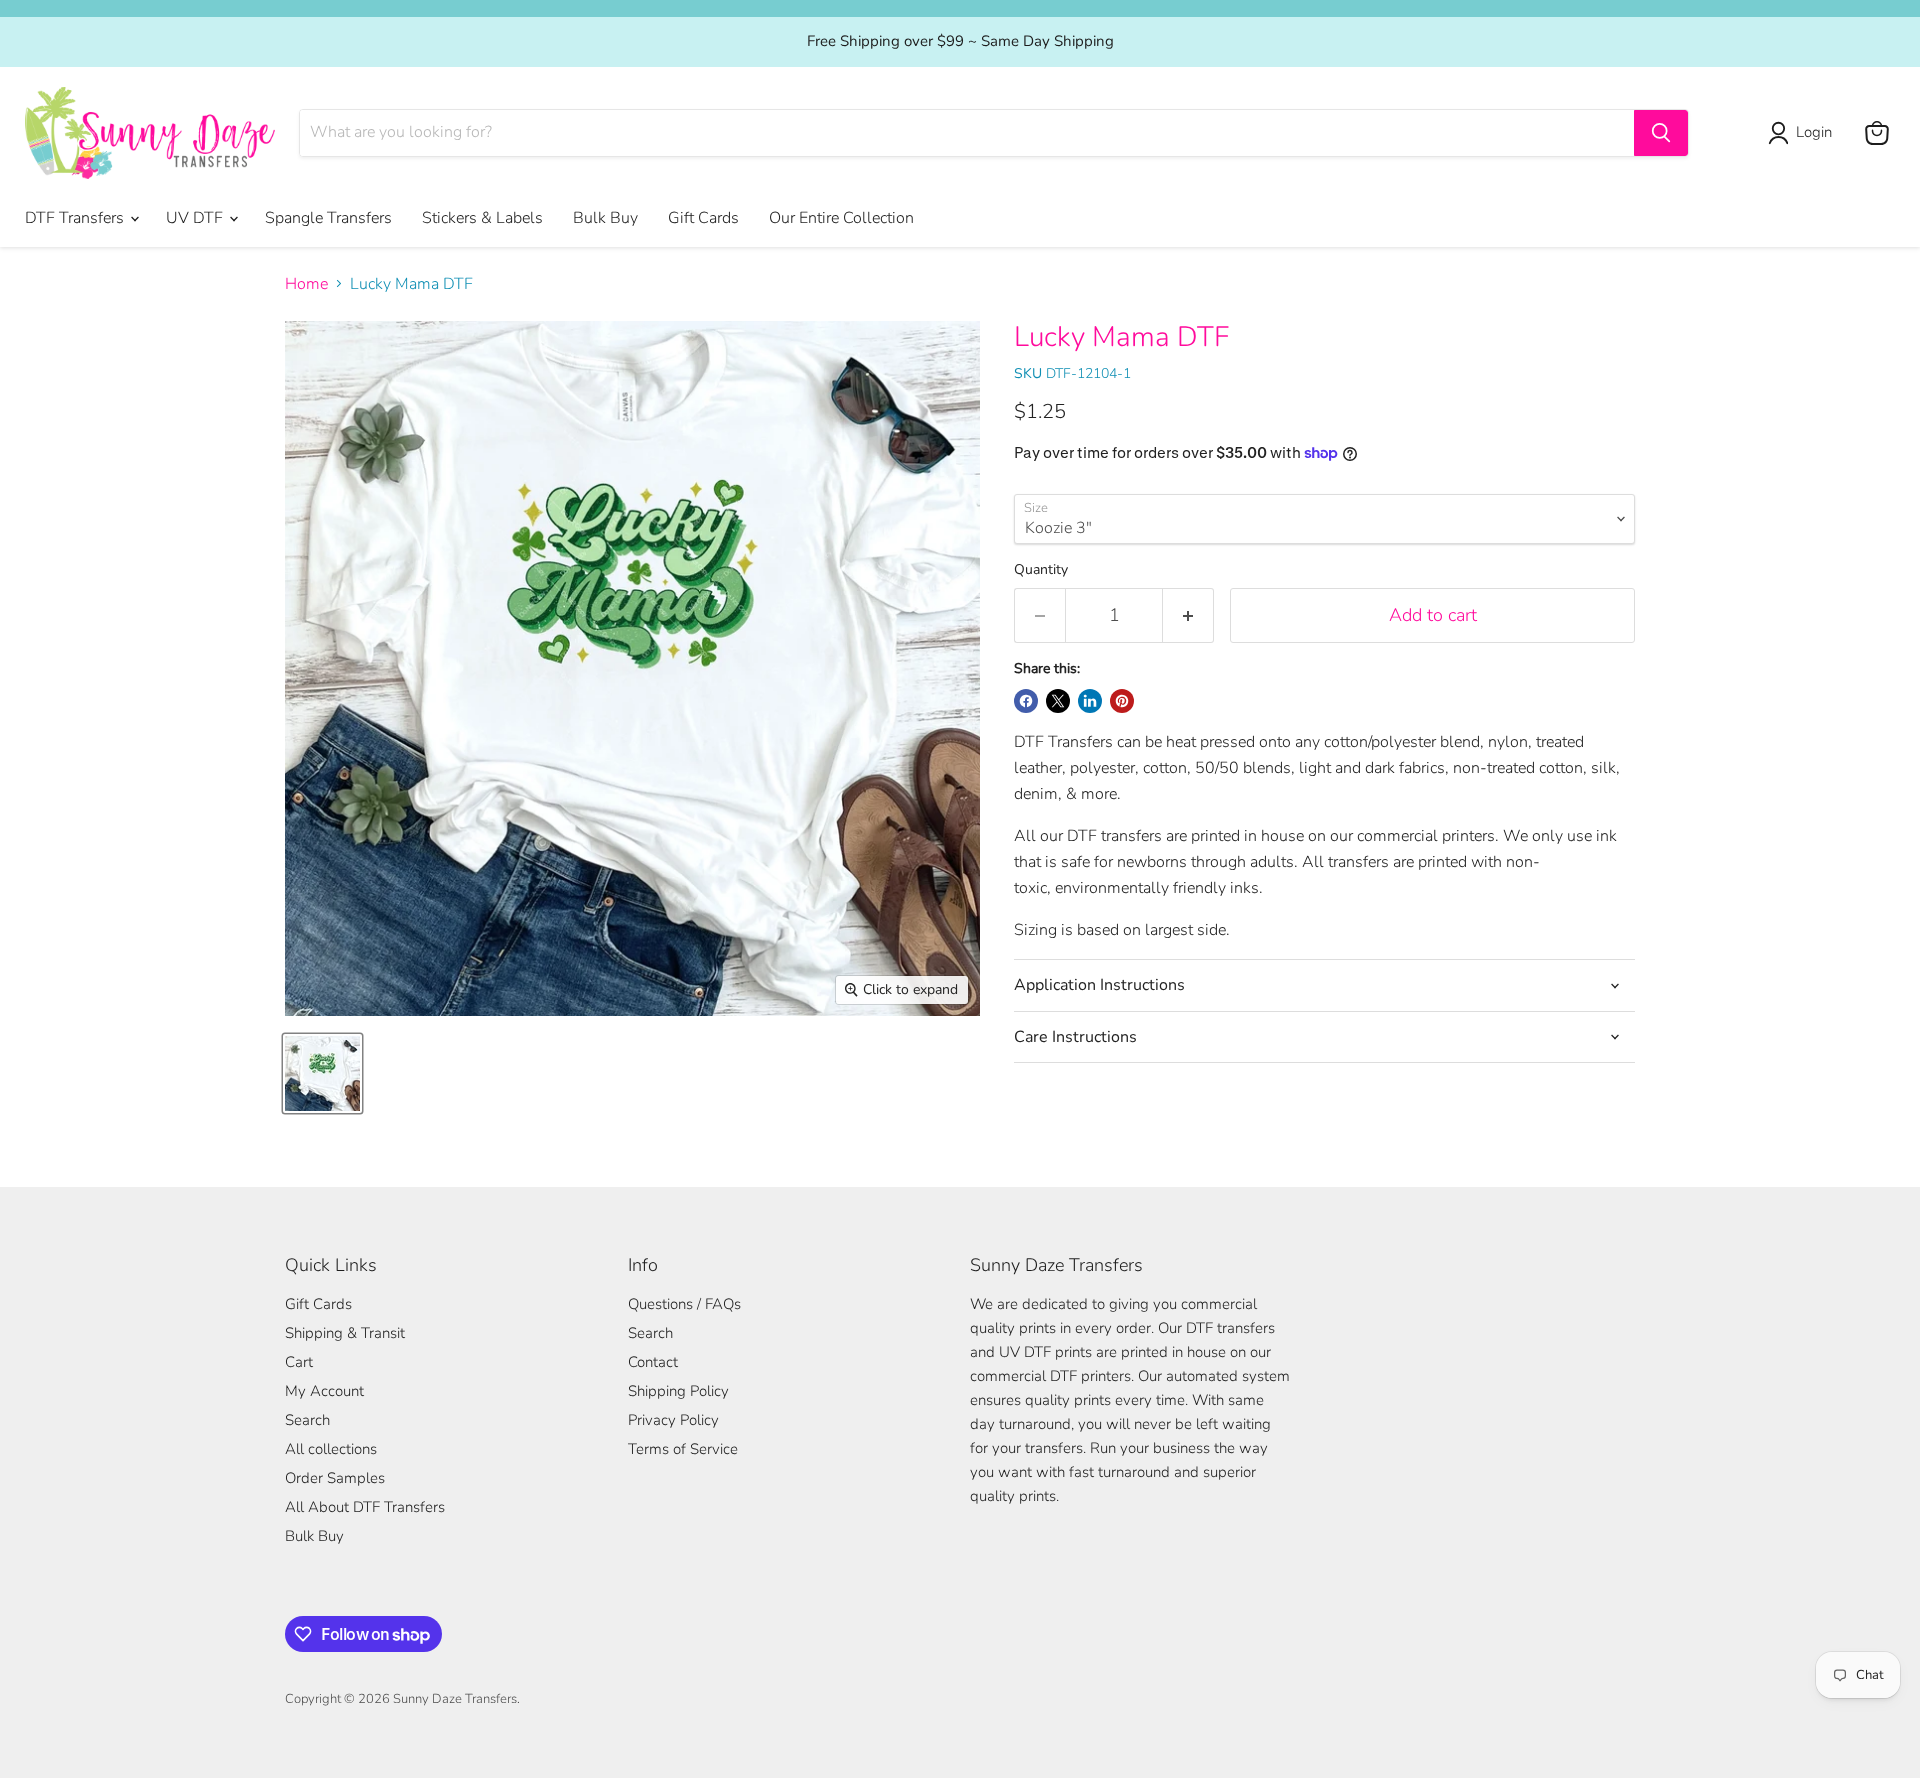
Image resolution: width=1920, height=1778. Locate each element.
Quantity (1041, 570)
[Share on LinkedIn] (1090, 701)
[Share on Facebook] (1026, 701)
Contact (653, 1362)
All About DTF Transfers (365, 1507)
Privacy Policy (673, 1420)
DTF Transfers (76, 218)
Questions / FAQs (684, 1304)
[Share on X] (1058, 701)
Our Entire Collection (841, 218)
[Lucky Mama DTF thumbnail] (322, 1073)
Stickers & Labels (482, 218)
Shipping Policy (678, 1391)
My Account (324, 1391)
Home (306, 284)
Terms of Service (683, 1449)
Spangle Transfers (328, 218)
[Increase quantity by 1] (1188, 615)
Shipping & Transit (345, 1333)
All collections (331, 1449)
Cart (299, 1362)
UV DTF (196, 218)
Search (307, 1420)
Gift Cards (703, 218)
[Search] (1661, 133)
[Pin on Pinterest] (1122, 701)
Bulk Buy (605, 218)
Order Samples (335, 1478)
